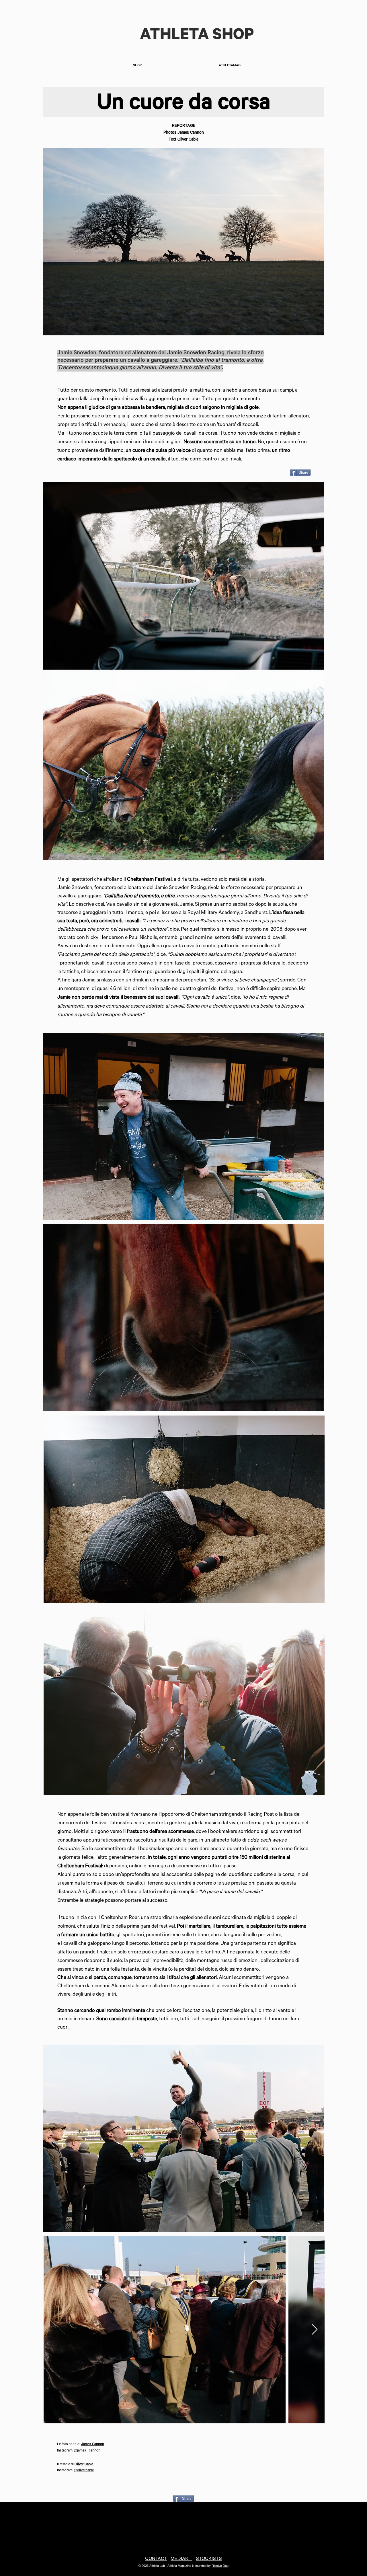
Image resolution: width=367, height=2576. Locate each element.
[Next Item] (315, 2330)
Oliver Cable (188, 140)
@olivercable (84, 2471)
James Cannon (191, 133)
